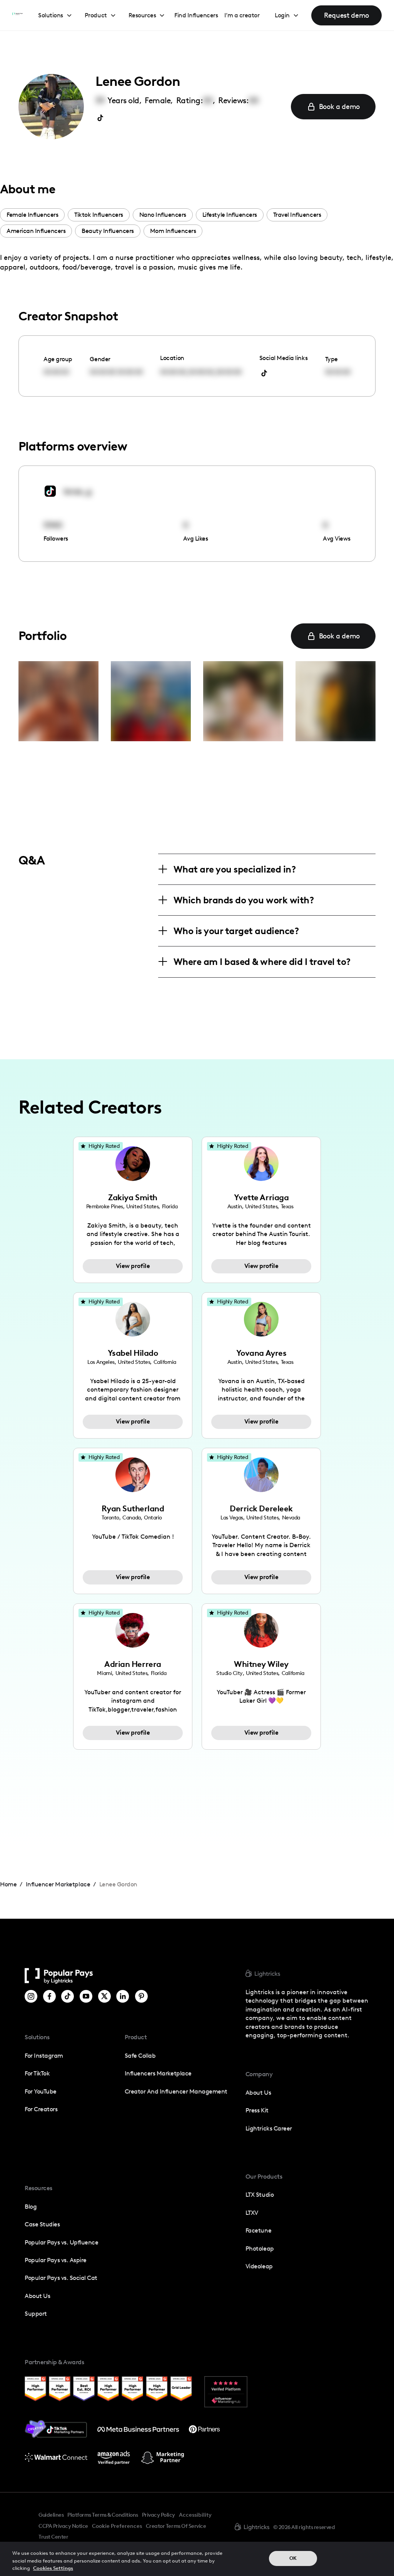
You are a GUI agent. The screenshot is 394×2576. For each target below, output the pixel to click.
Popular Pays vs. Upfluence (61, 2242)
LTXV (252, 2213)
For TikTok (37, 2073)
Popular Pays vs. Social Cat (61, 2278)
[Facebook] (49, 1996)
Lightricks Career (269, 2128)
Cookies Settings (53, 2568)
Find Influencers (196, 15)
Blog (31, 2207)
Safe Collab (140, 2056)
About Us (37, 2296)
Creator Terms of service (176, 2526)
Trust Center (53, 2537)
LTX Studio (260, 2195)
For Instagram (44, 2056)
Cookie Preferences (117, 2526)
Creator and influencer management (176, 2091)
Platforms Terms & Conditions (103, 2515)
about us (258, 2093)
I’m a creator (242, 15)
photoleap (260, 2249)
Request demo (346, 15)
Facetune (258, 2230)
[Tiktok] (68, 1996)
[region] (197, 2559)
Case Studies (42, 2224)
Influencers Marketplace (158, 2073)
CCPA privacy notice (63, 2526)
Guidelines (51, 2515)
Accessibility (195, 2515)
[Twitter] (104, 1996)
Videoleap (259, 2266)
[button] (55, 16)
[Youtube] (86, 1996)
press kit (257, 2110)
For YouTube (41, 2091)
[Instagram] (31, 1996)
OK (293, 2558)
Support (36, 2314)
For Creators (41, 2109)
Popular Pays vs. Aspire (56, 2260)
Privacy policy (159, 2515)
